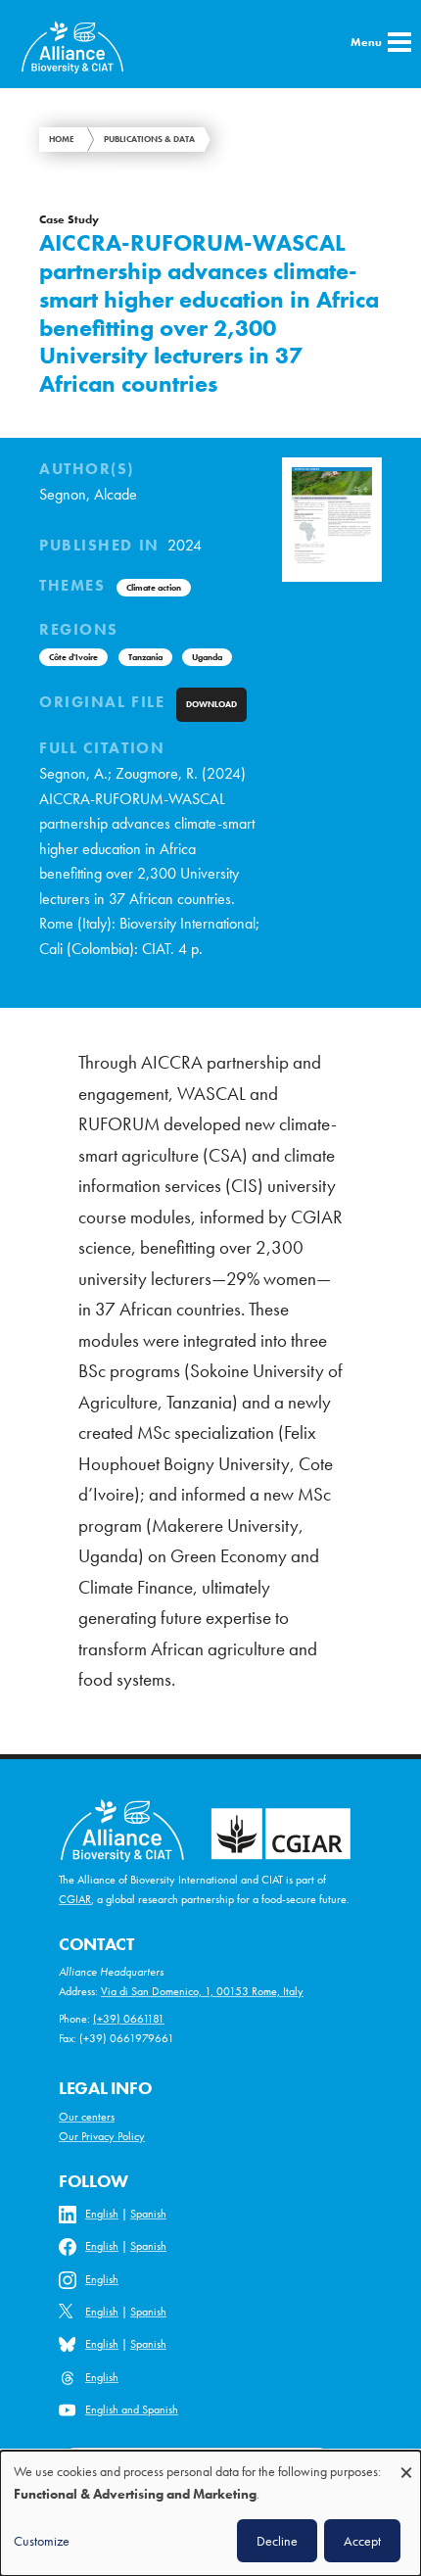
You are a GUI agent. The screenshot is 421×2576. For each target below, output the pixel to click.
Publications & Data (149, 139)
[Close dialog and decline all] (406, 2463)
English (102, 2214)
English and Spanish (132, 2409)
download (211, 704)
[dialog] (210, 2513)
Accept (362, 2541)
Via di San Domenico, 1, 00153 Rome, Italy (202, 1991)
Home (62, 139)
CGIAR (75, 1899)
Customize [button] (42, 2541)
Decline (277, 2541)
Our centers (87, 2117)
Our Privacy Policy (102, 2136)
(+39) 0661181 (129, 2019)
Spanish (148, 2214)
